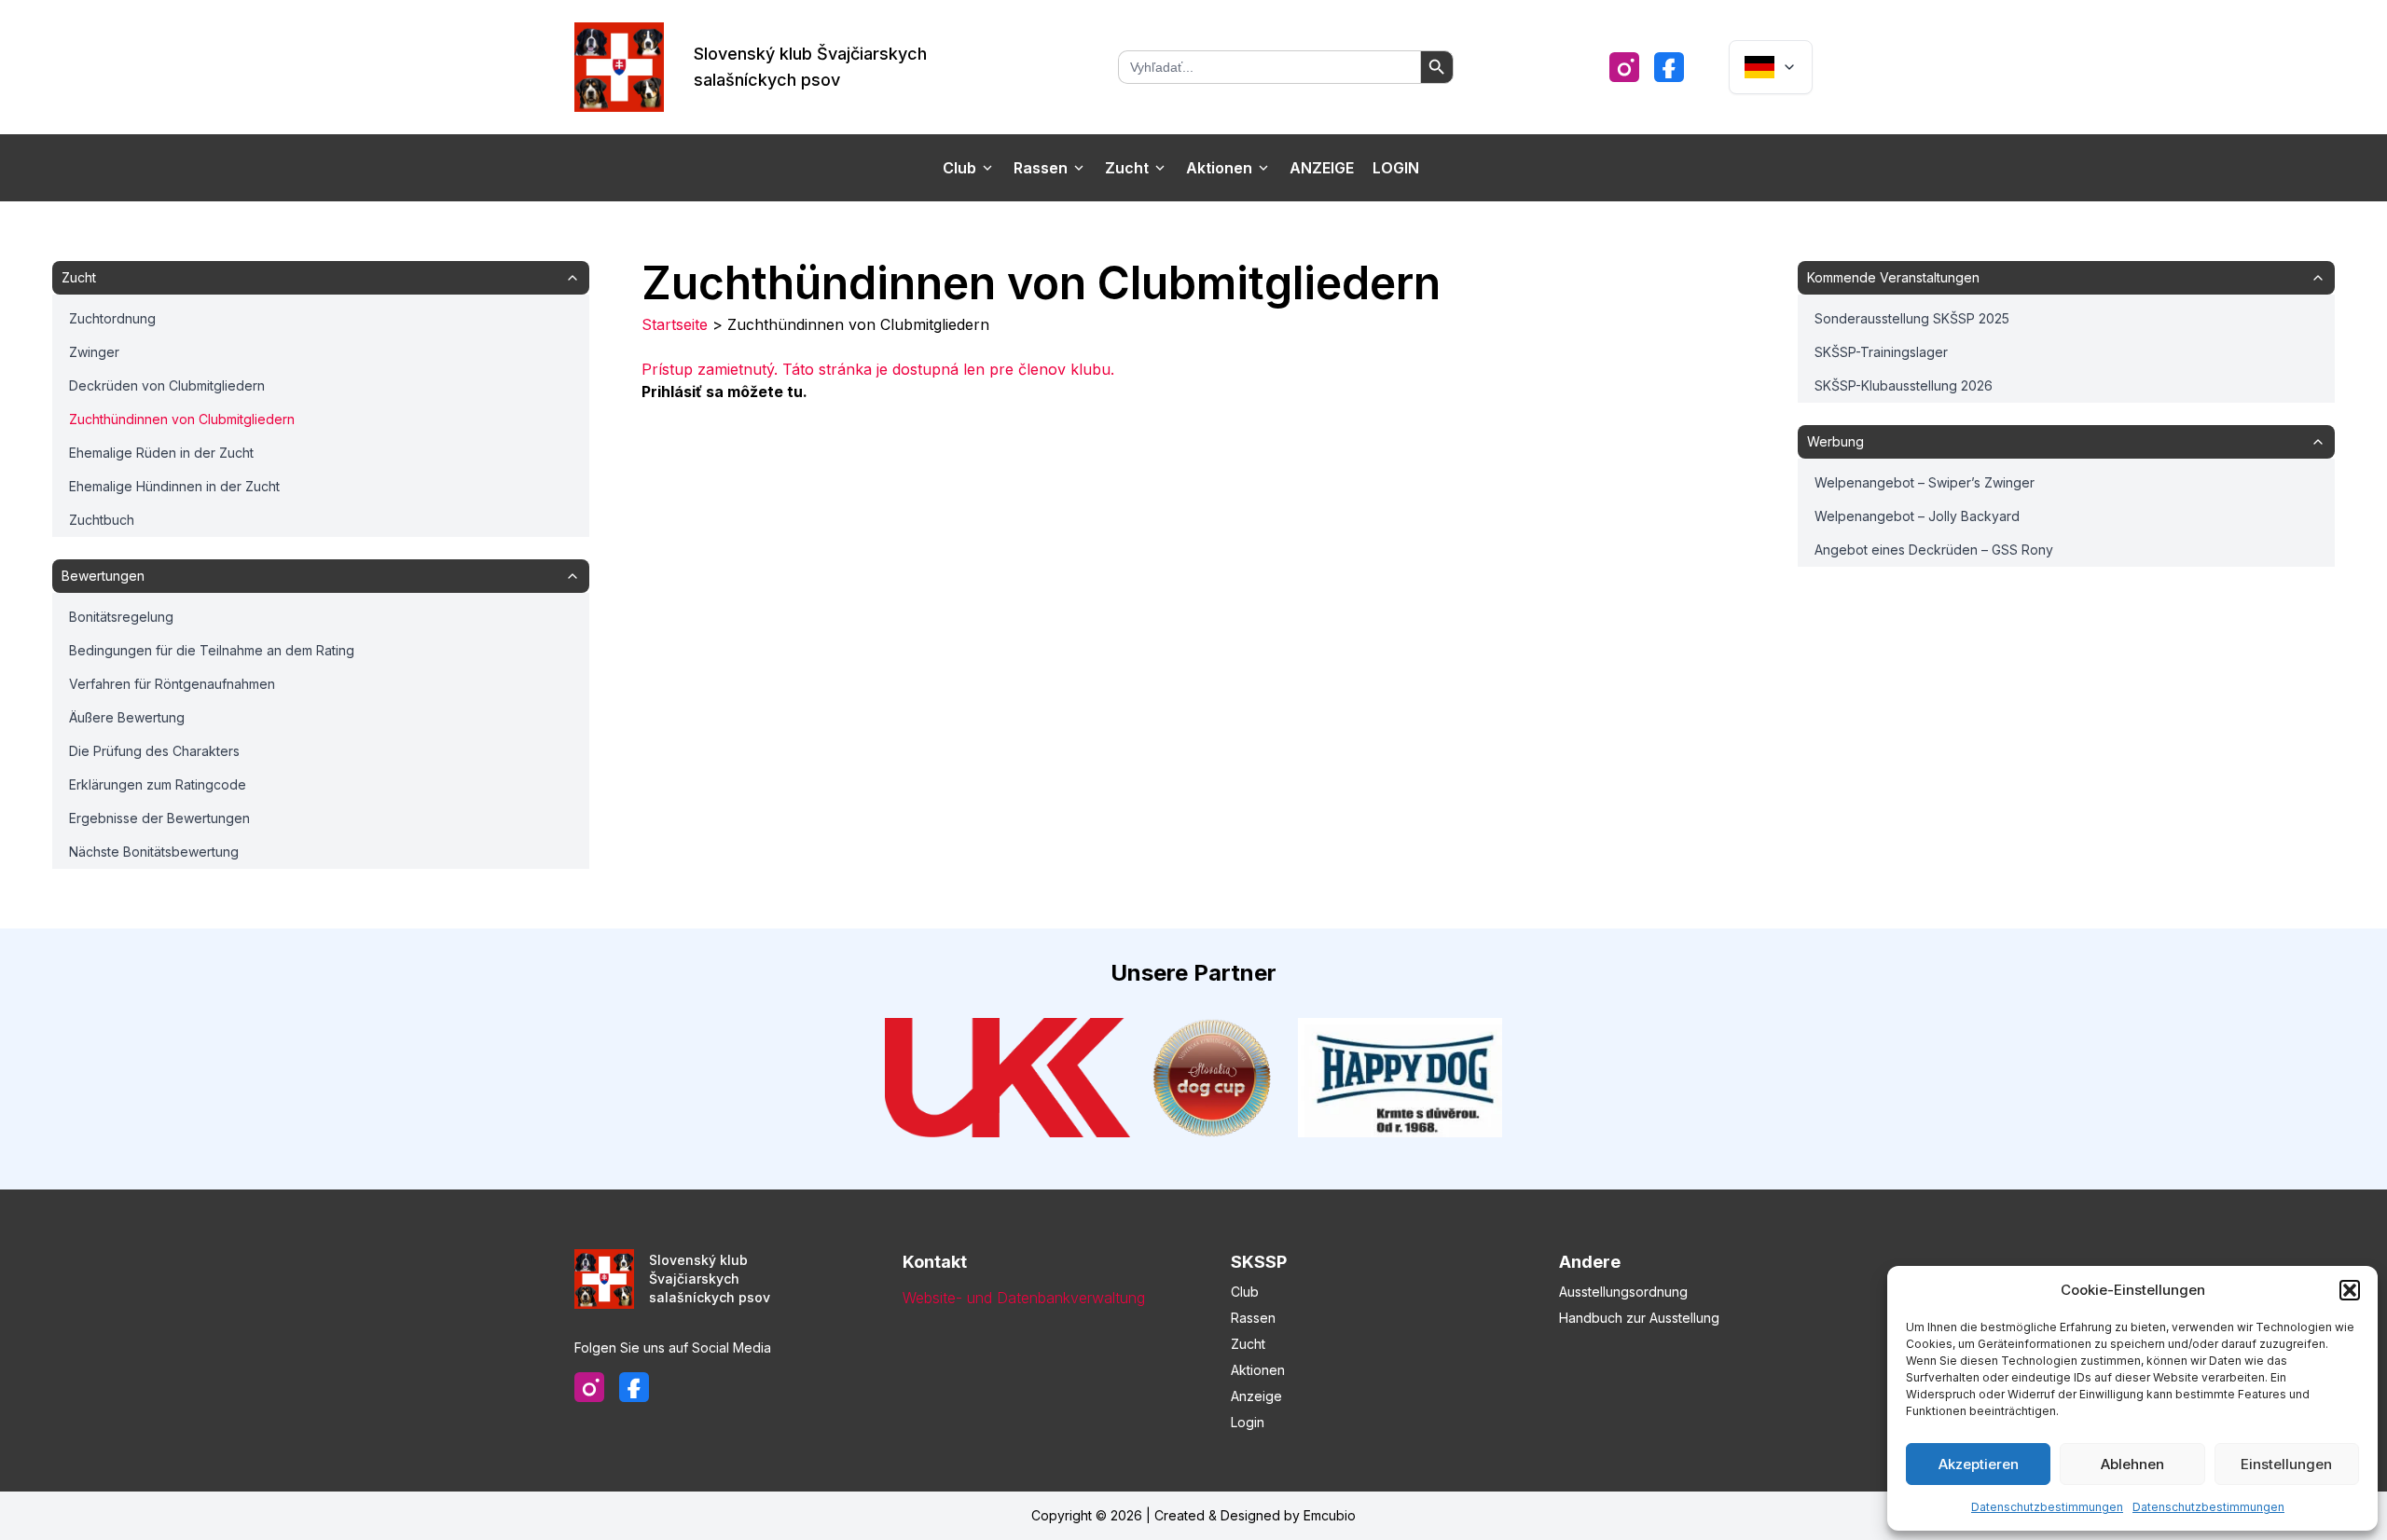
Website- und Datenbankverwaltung (1024, 1298)
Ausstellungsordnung (1623, 1292)
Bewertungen (103, 576)
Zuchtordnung (112, 318)
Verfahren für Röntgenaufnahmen (172, 684)
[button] (2350, 1290)
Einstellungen (2286, 1464)
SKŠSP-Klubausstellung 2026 (1904, 385)
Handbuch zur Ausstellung (1639, 1318)
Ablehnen (2132, 1464)
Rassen (1041, 168)
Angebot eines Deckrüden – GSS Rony (1934, 550)
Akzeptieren (1979, 1464)
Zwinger (94, 352)
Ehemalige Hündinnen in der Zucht (174, 486)
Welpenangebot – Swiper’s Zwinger (1925, 482)
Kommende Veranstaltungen (1893, 277)
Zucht (1127, 168)
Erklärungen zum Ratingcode (158, 784)
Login (1396, 168)
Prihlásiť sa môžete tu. (724, 392)
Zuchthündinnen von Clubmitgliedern (182, 419)
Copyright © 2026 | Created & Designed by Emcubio (1193, 1515)
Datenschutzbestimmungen (2047, 1507)
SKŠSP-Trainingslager (1881, 352)
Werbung (1835, 441)
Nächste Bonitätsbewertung (154, 852)
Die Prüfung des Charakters (154, 751)
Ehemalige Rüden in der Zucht (161, 453)
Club (959, 168)
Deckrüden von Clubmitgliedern (167, 385)
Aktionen (1219, 168)
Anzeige (1322, 168)
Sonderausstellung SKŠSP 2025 (1912, 318)
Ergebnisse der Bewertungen (159, 818)
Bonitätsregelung (121, 617)
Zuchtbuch (102, 520)
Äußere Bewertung (127, 717)
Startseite (675, 324)
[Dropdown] (1771, 67)
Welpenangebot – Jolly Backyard (1917, 516)
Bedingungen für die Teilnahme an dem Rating (212, 650)
